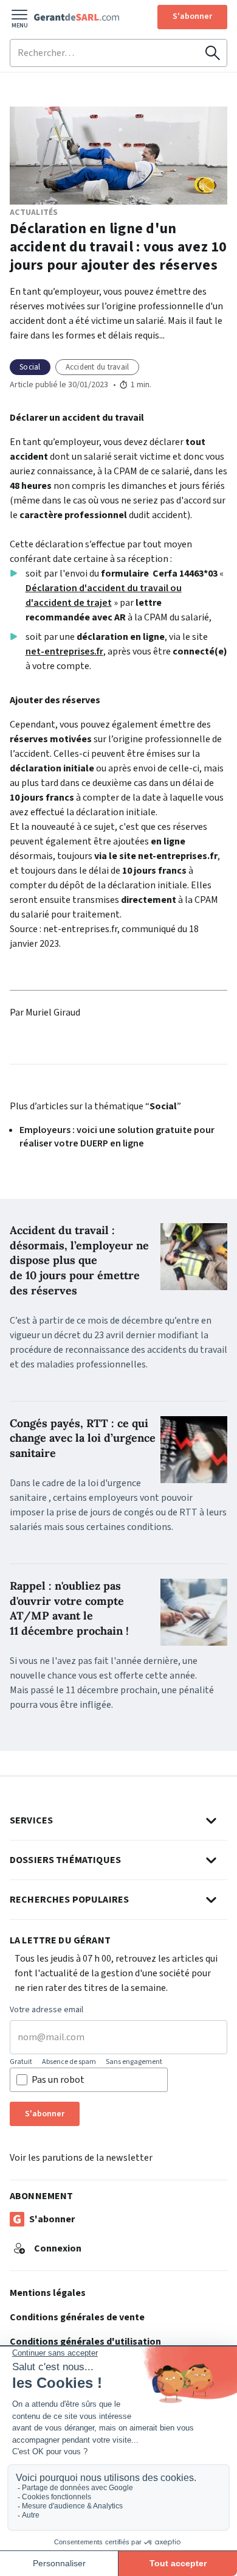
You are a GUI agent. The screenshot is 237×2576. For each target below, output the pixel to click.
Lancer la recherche (213, 53)
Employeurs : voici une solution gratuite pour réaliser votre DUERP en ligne (117, 1137)
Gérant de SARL (77, 17)
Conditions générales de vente (77, 2317)
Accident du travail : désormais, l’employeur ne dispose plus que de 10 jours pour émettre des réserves (79, 1260)
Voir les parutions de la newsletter (81, 2158)
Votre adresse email (46, 2010)
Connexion (58, 2248)
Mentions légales (48, 2293)
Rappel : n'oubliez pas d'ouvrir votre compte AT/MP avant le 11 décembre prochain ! (69, 1608)
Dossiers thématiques (65, 1860)
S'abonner (192, 16)
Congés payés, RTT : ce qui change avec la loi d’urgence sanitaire (83, 1438)
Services (31, 1820)
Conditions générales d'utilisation (85, 2342)
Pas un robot (58, 2080)
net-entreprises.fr (64, 651)
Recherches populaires (69, 1900)
